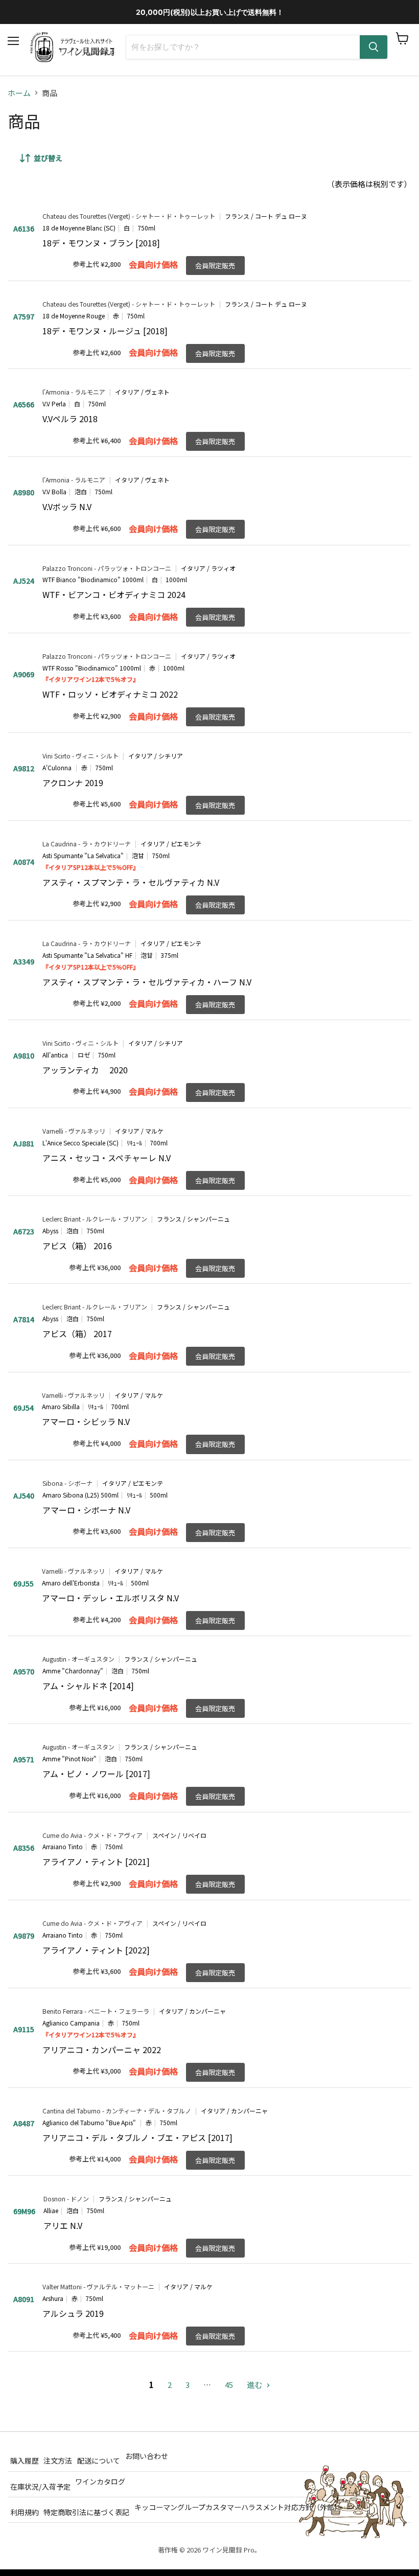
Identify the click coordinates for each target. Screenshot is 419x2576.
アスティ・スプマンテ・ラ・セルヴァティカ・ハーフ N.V (147, 982)
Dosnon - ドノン (66, 2199)
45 (229, 2385)
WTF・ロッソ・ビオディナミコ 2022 (110, 694)
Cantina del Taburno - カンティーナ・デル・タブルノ (117, 2111)
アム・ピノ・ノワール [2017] (96, 1774)
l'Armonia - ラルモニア (74, 392)
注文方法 (58, 2460)
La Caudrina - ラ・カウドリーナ (87, 844)
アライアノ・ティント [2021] (96, 1861)
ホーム (19, 93)
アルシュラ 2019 (73, 2313)
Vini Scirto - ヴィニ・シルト (80, 756)
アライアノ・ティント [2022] (96, 1950)
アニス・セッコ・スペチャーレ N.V (107, 1158)
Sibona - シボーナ (67, 1483)
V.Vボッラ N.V (67, 507)
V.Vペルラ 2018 (70, 419)
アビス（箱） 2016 (77, 1246)
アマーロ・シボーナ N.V (86, 1510)
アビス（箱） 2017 (77, 1333)
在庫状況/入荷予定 (40, 2486)
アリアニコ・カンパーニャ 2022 (102, 2050)
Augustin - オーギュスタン (78, 1659)
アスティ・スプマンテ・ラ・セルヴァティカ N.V (131, 882)
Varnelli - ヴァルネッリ (74, 1131)
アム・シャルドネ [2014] (88, 1686)
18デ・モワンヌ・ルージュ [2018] (105, 331)
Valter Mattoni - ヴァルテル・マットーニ (98, 2287)
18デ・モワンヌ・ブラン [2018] (101, 243)
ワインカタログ (100, 2481)
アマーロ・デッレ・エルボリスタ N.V (110, 1598)
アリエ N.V (63, 2225)
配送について (99, 2460)
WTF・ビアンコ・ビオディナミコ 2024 (114, 594)
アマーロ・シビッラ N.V (86, 1421)
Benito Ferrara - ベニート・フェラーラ (96, 2011)
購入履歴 (25, 2460)
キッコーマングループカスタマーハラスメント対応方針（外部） (238, 2507)
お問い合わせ (147, 2456)
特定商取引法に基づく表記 (86, 2512)
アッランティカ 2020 (85, 1070)
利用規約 (25, 2512)
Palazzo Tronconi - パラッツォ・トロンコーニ (107, 568)
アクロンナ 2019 (73, 783)
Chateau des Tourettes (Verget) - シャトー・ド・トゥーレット (129, 216)
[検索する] (374, 47)
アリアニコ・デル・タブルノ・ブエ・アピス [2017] (137, 2137)
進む (255, 2385)
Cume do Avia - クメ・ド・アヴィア (92, 1835)
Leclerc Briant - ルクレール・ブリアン (95, 1219)
